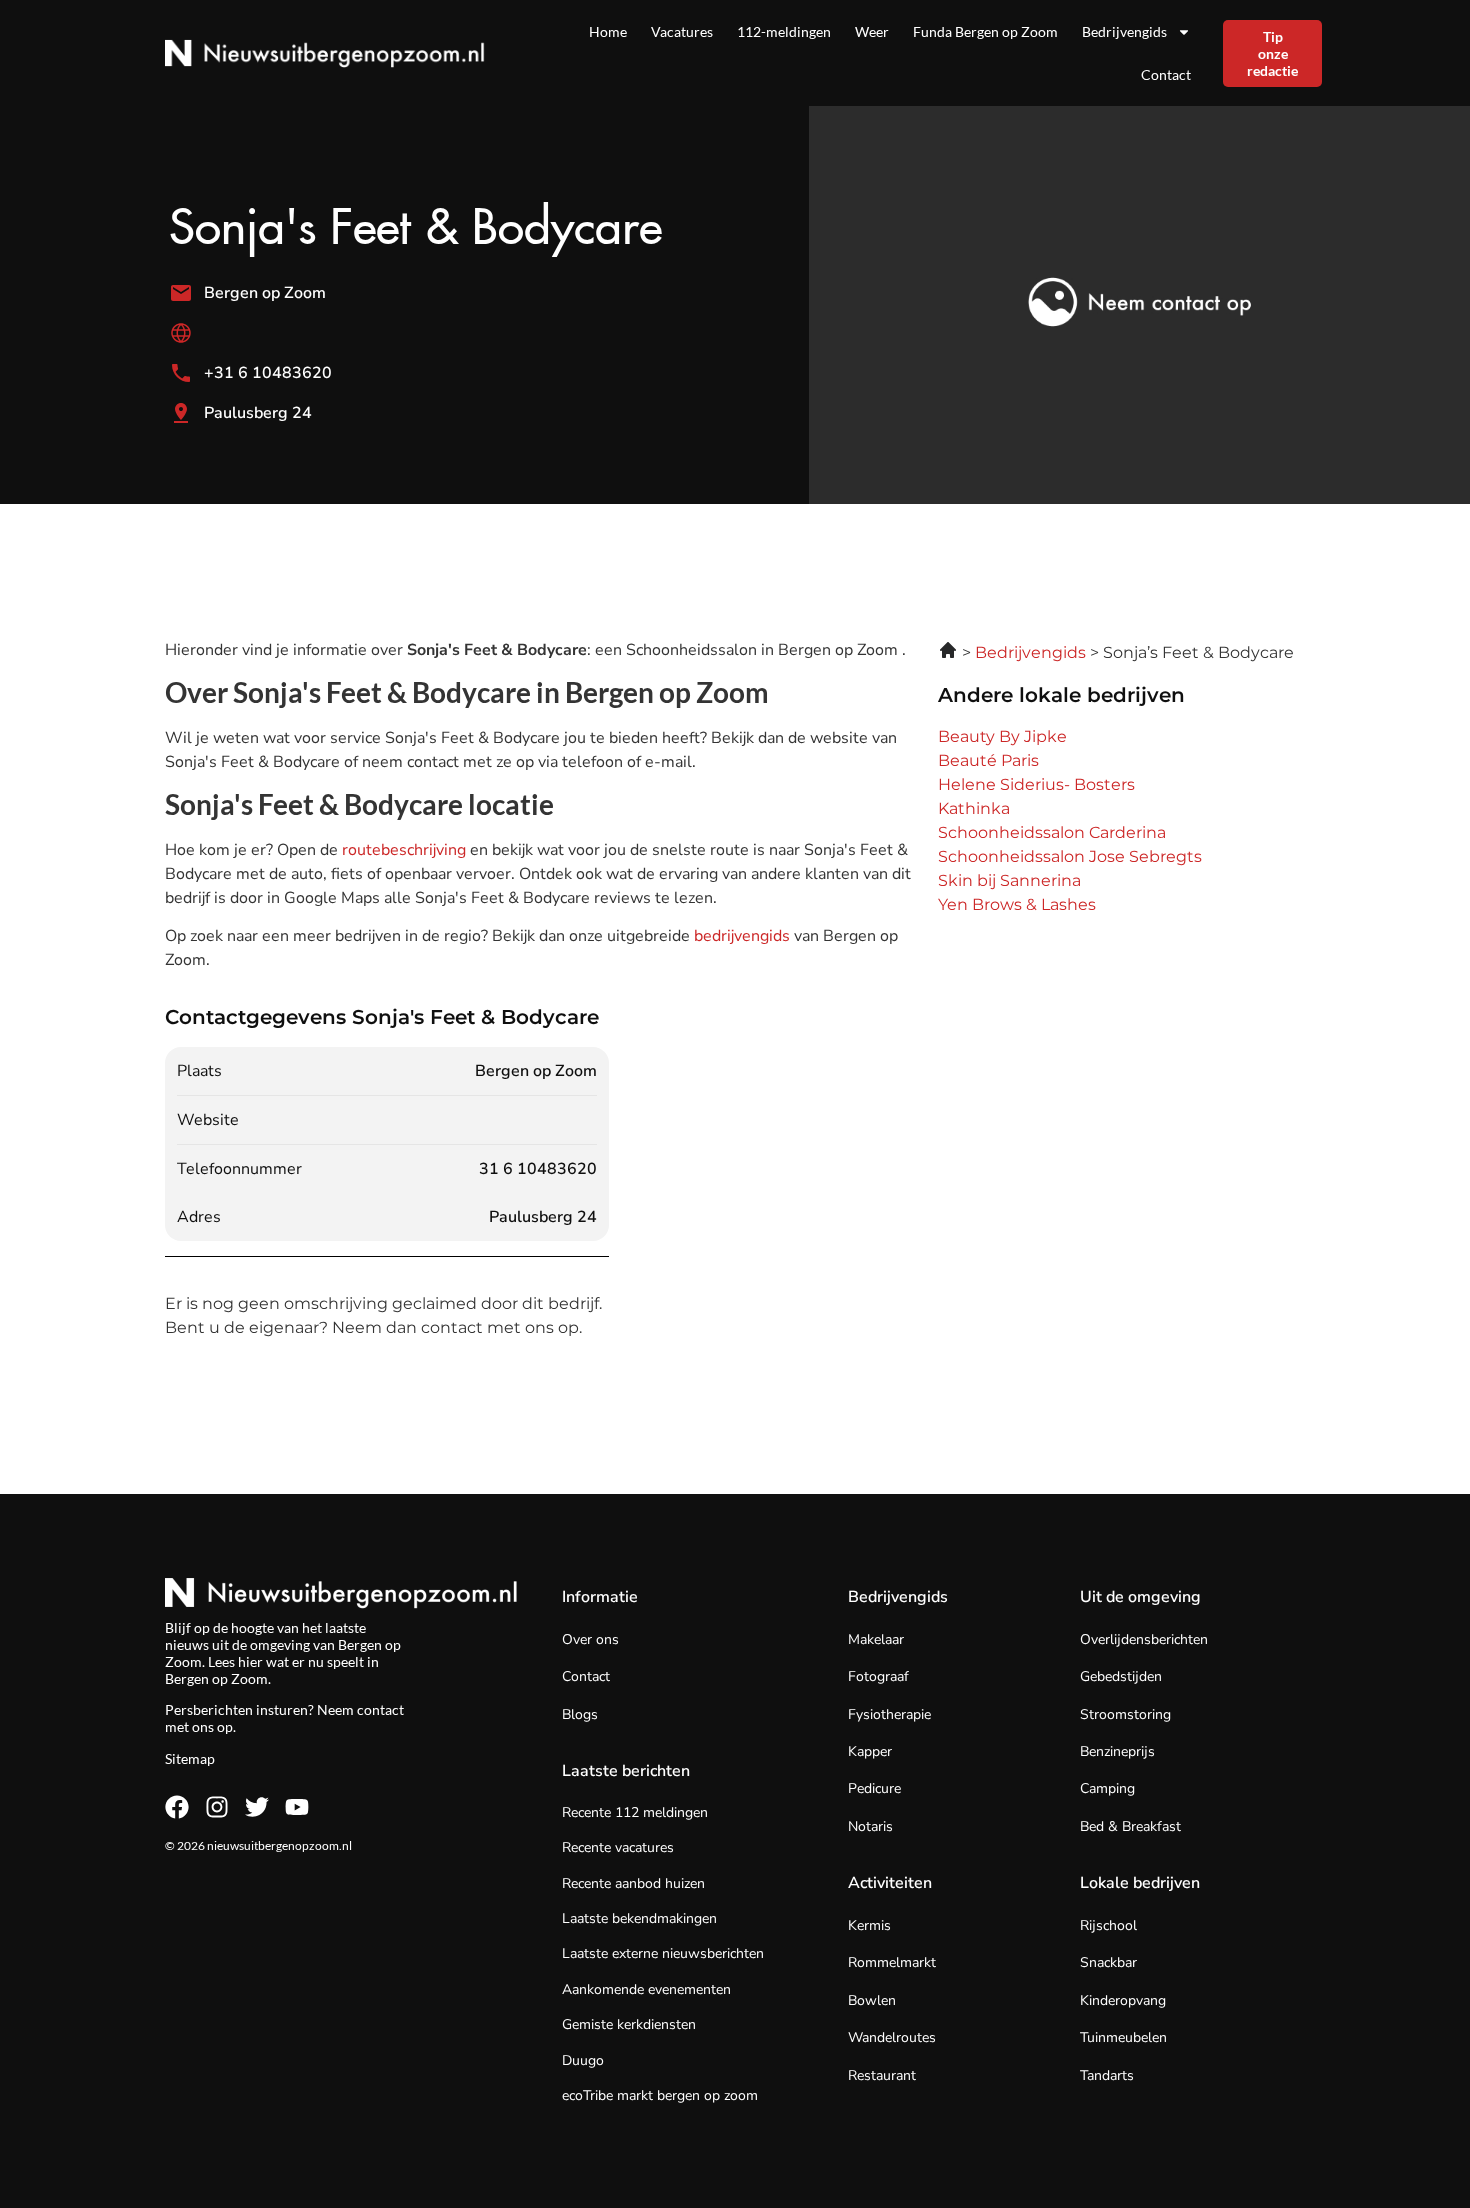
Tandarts (1107, 2075)
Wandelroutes (892, 2037)
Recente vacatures (618, 1847)
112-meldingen (784, 31)
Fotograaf (878, 1676)
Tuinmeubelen (1123, 2037)
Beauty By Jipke (1002, 736)
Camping (1107, 1788)
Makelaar (876, 1639)
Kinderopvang (1123, 2000)
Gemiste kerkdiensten (629, 2024)
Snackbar (1108, 1962)
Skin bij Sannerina (1009, 880)
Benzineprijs (1117, 1751)
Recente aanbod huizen (633, 1883)
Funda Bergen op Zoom (985, 31)
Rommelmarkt (892, 1962)
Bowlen (872, 2000)
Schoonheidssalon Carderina (1052, 832)
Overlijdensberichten (1144, 1639)
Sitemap (190, 1758)
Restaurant (882, 2075)
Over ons (590, 1639)
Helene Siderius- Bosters (1036, 784)
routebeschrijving (406, 850)
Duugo (583, 2060)
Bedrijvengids (1124, 31)
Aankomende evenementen (646, 1989)
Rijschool (1108, 1925)
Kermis (869, 1925)
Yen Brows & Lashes (1017, 904)
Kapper (870, 1751)
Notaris (870, 1826)
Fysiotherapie (889, 1714)
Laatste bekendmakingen (639, 1918)
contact (380, 1709)
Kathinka (974, 808)
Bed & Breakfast (1130, 1826)
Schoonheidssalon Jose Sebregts (1070, 856)
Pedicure (874, 1788)
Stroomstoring (1125, 1714)
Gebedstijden (1121, 1676)
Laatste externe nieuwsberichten (663, 1953)
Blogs (580, 1714)
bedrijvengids (742, 936)
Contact (1166, 74)
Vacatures (682, 31)
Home (608, 31)
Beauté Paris (988, 760)
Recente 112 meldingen (635, 1812)
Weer (872, 31)
